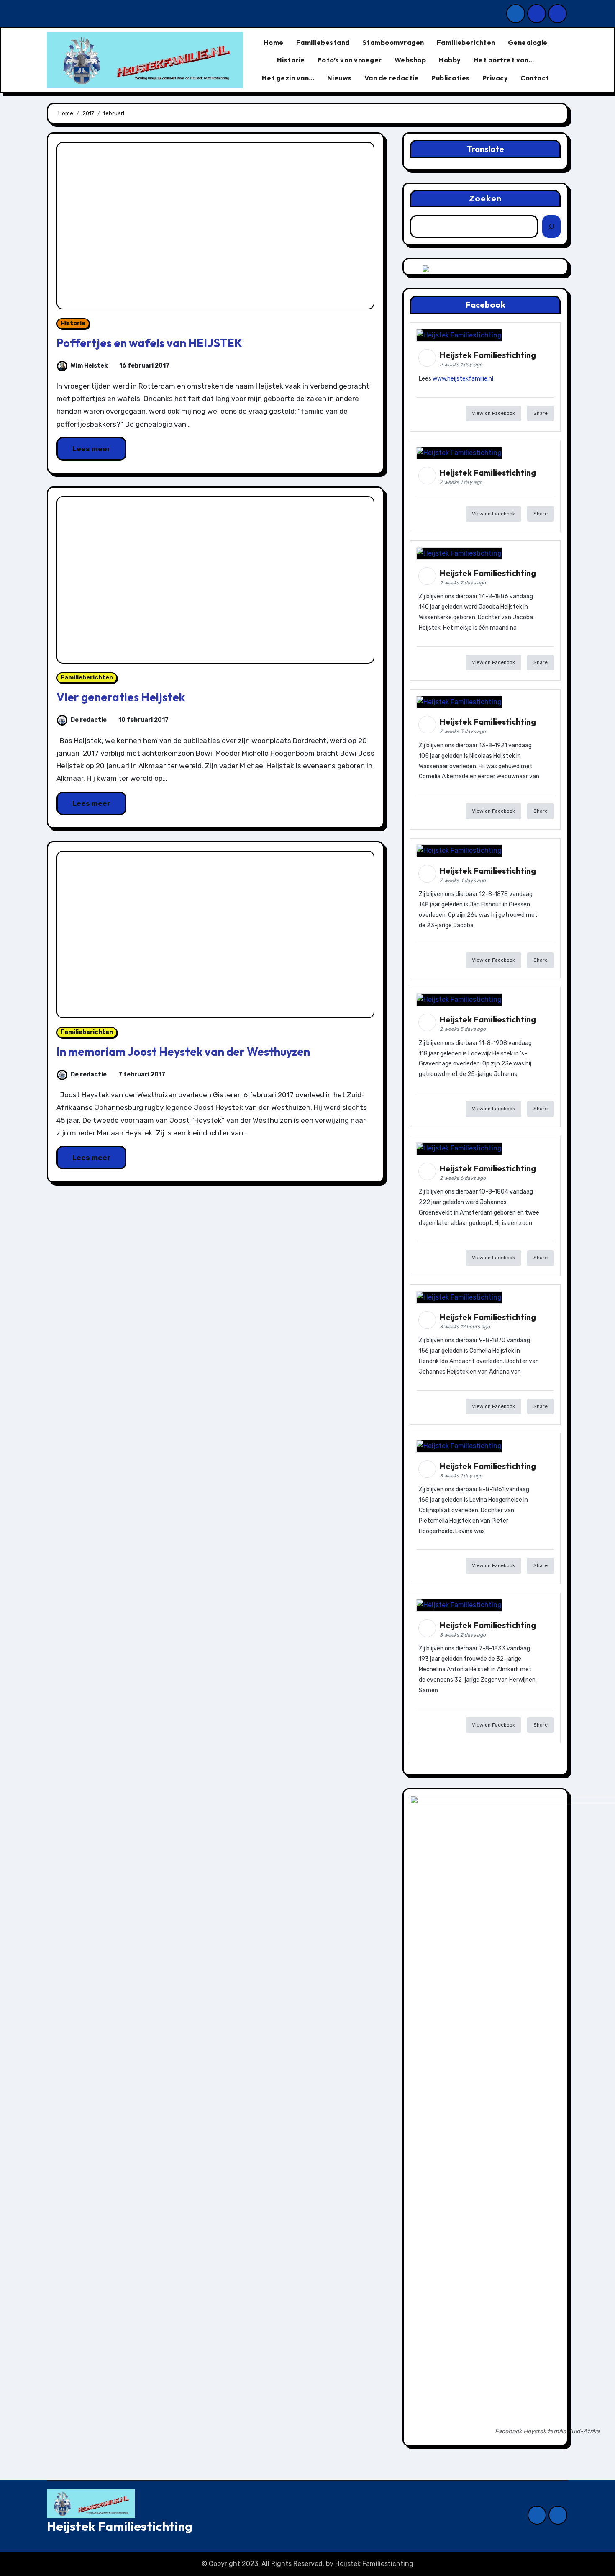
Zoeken (486, 198)
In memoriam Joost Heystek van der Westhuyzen (183, 1052)
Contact (535, 78)
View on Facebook (493, 413)
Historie (291, 60)
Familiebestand (323, 42)
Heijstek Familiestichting (120, 2526)
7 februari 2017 (141, 1074)
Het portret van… (504, 60)
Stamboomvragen (393, 42)
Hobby (450, 60)
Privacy (495, 78)
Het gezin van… (288, 78)
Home (274, 42)
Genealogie (528, 42)
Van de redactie (392, 78)
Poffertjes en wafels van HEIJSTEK (149, 343)
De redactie (89, 720)
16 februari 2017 (144, 366)
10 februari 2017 (143, 720)
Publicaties (451, 78)
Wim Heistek (89, 366)
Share (541, 413)
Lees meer (91, 449)
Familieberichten (466, 42)
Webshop (410, 60)
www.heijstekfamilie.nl (463, 379)
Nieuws (340, 78)
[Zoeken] (551, 226)
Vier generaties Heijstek (121, 697)
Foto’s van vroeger (350, 60)
